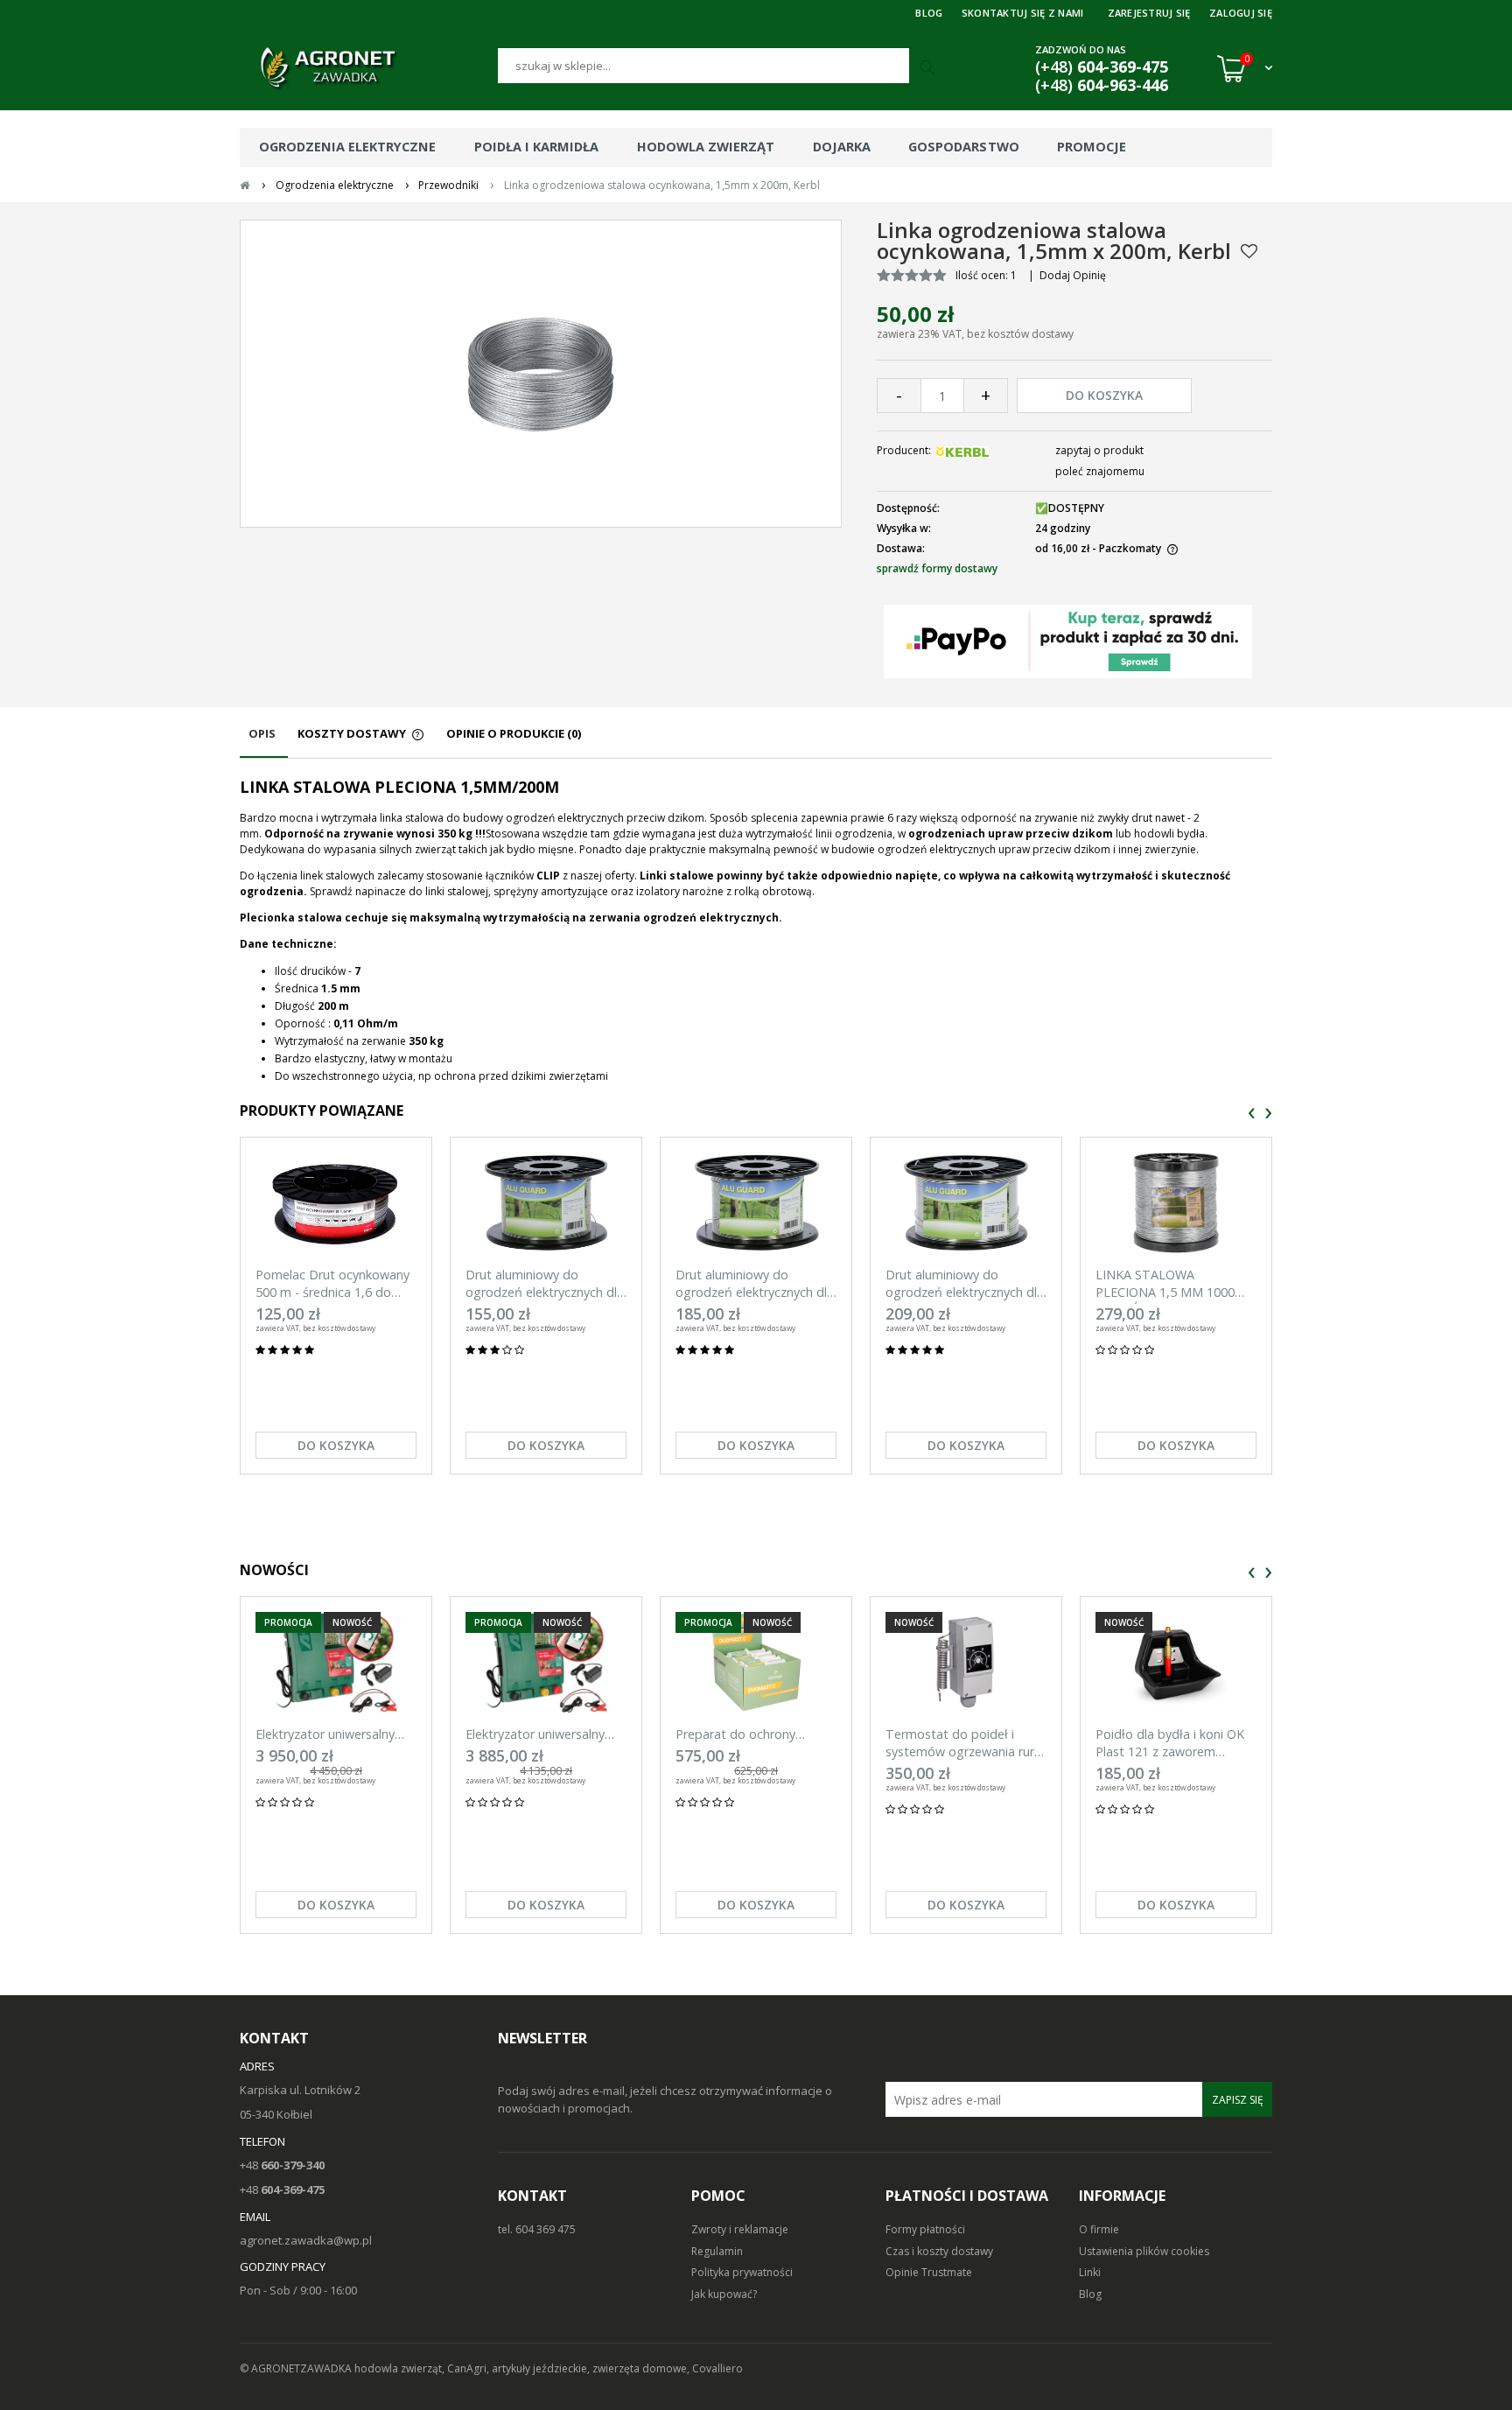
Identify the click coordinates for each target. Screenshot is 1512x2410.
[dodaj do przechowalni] (1249, 251)
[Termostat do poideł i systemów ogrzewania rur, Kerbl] (966, 1662)
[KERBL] (962, 450)
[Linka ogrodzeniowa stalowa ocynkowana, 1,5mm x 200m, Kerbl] (541, 373)
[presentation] (1252, 1114)
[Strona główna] (369, 68)
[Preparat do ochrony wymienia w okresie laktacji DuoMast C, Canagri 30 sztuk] (756, 1662)
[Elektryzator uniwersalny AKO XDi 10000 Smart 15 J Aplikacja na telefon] (546, 1662)
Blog (1090, 2294)
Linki (1090, 2272)
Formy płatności (925, 2229)
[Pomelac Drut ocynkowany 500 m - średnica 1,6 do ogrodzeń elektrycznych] (336, 1203)
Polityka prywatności (742, 2272)
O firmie (1099, 2229)
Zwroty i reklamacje (740, 2229)
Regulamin (717, 2251)
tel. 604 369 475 (537, 2229)
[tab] (264, 742)
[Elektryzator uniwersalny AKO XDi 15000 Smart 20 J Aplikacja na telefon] (336, 1662)
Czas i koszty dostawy (939, 2251)
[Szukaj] (929, 68)
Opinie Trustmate (929, 2272)
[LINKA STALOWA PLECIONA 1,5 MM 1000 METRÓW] (1176, 1203)
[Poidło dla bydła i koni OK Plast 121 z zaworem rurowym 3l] (1176, 1662)
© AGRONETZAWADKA (297, 2368)
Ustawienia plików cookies (1144, 2251)
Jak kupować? (724, 2294)
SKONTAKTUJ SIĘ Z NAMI (1023, 13)
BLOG (929, 13)
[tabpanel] (756, 931)
